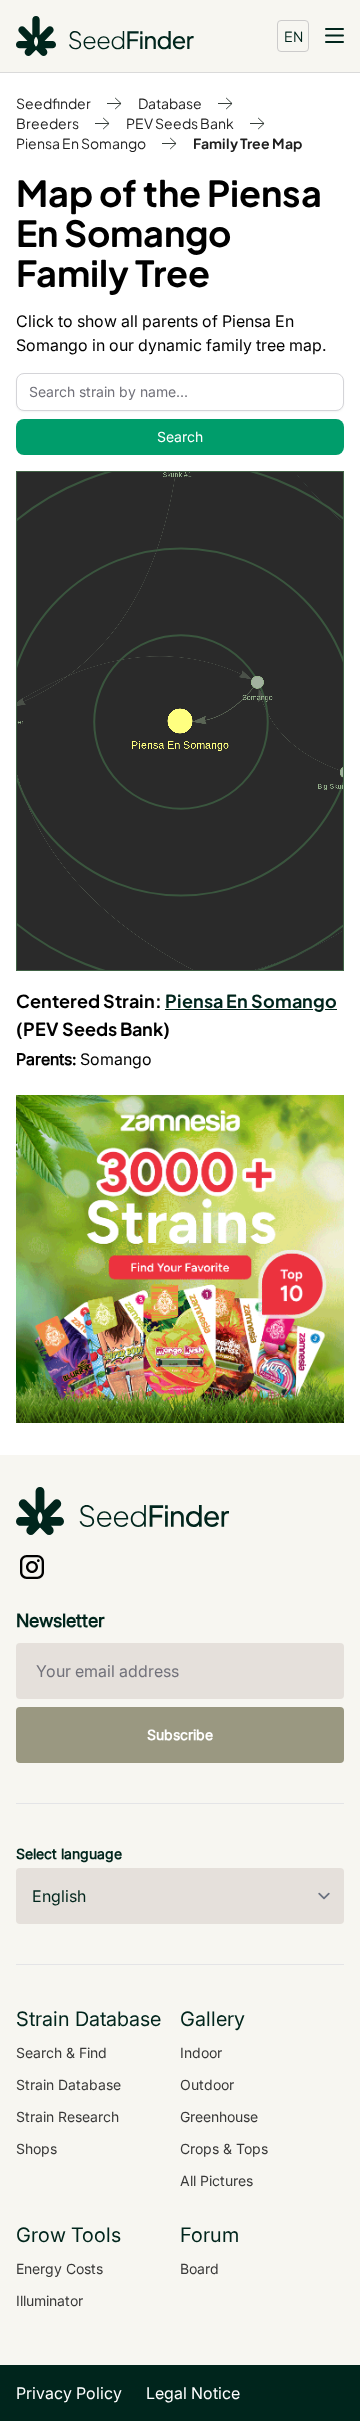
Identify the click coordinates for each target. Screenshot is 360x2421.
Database (170, 103)
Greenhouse (219, 2116)
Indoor (201, 2052)
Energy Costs (59, 2268)
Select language (69, 1853)
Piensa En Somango (81, 143)
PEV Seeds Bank (180, 123)
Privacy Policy (69, 2393)
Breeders (47, 123)
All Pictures (216, 2180)
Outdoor (207, 2084)
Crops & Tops (224, 2148)
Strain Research (67, 2116)
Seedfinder (53, 103)
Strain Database (68, 2084)
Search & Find (61, 2052)
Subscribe (180, 1734)
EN (293, 36)
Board (199, 2268)
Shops (36, 2148)
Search (180, 436)
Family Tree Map (247, 143)
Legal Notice (193, 2393)
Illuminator (49, 2300)
